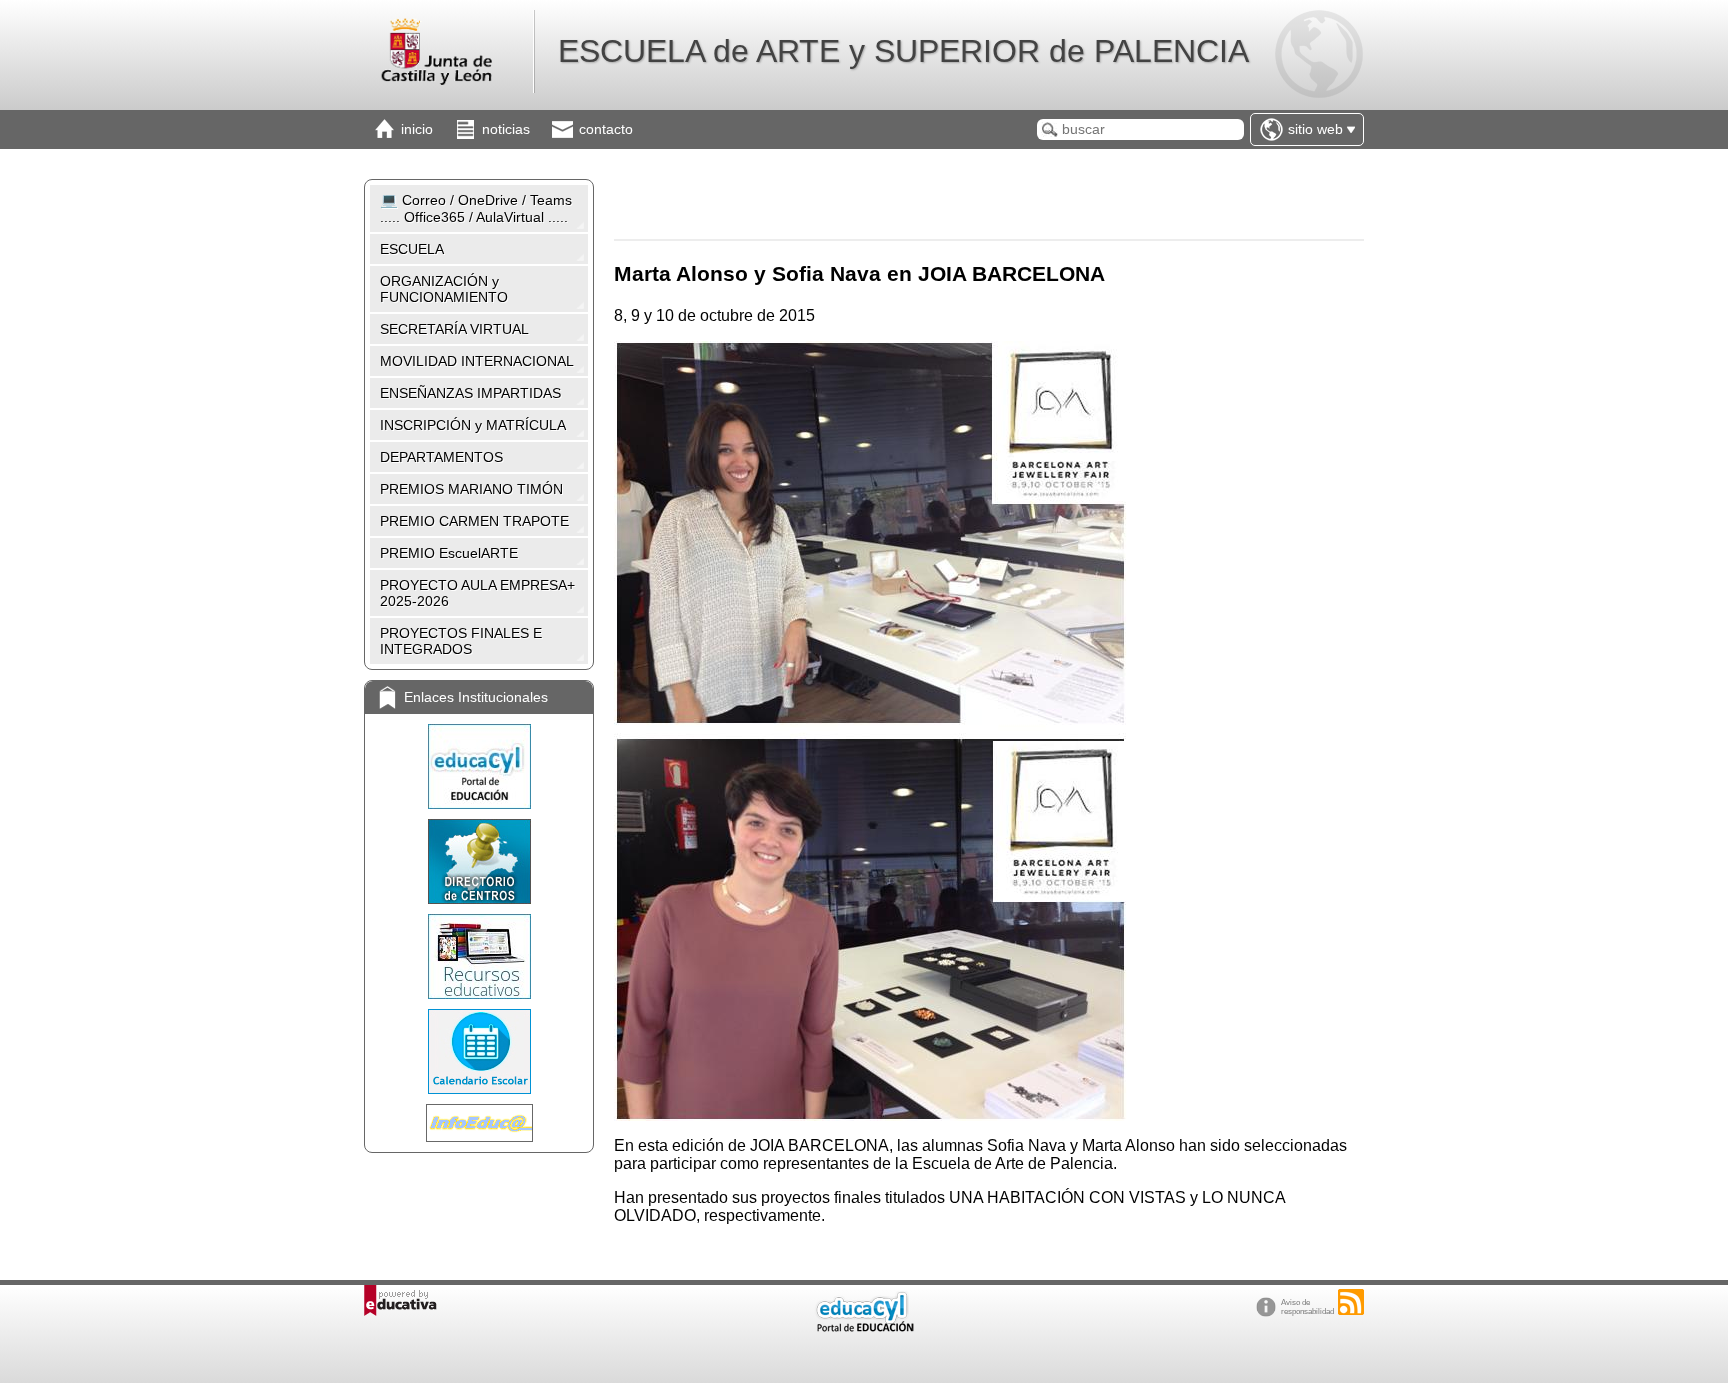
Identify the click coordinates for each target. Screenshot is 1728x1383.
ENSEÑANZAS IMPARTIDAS (470, 393)
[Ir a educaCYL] (864, 1327)
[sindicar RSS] (1351, 1302)
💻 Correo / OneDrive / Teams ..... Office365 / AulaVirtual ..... (476, 208)
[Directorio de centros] (479, 861)
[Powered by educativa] (400, 1300)
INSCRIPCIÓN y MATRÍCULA (473, 425)
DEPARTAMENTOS (441, 457)
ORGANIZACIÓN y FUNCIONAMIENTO (444, 289)
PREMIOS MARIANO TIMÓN (471, 489)
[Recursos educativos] (479, 956)
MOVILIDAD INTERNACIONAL (477, 361)
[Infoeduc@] (479, 1123)
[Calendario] (479, 1051)
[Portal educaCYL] (479, 766)
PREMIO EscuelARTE (449, 553)
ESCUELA (412, 249)
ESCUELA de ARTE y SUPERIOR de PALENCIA (903, 51)
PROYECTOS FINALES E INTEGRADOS (461, 641)
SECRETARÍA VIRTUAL (454, 329)
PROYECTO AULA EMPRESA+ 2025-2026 (477, 593)
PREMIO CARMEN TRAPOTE (474, 521)
